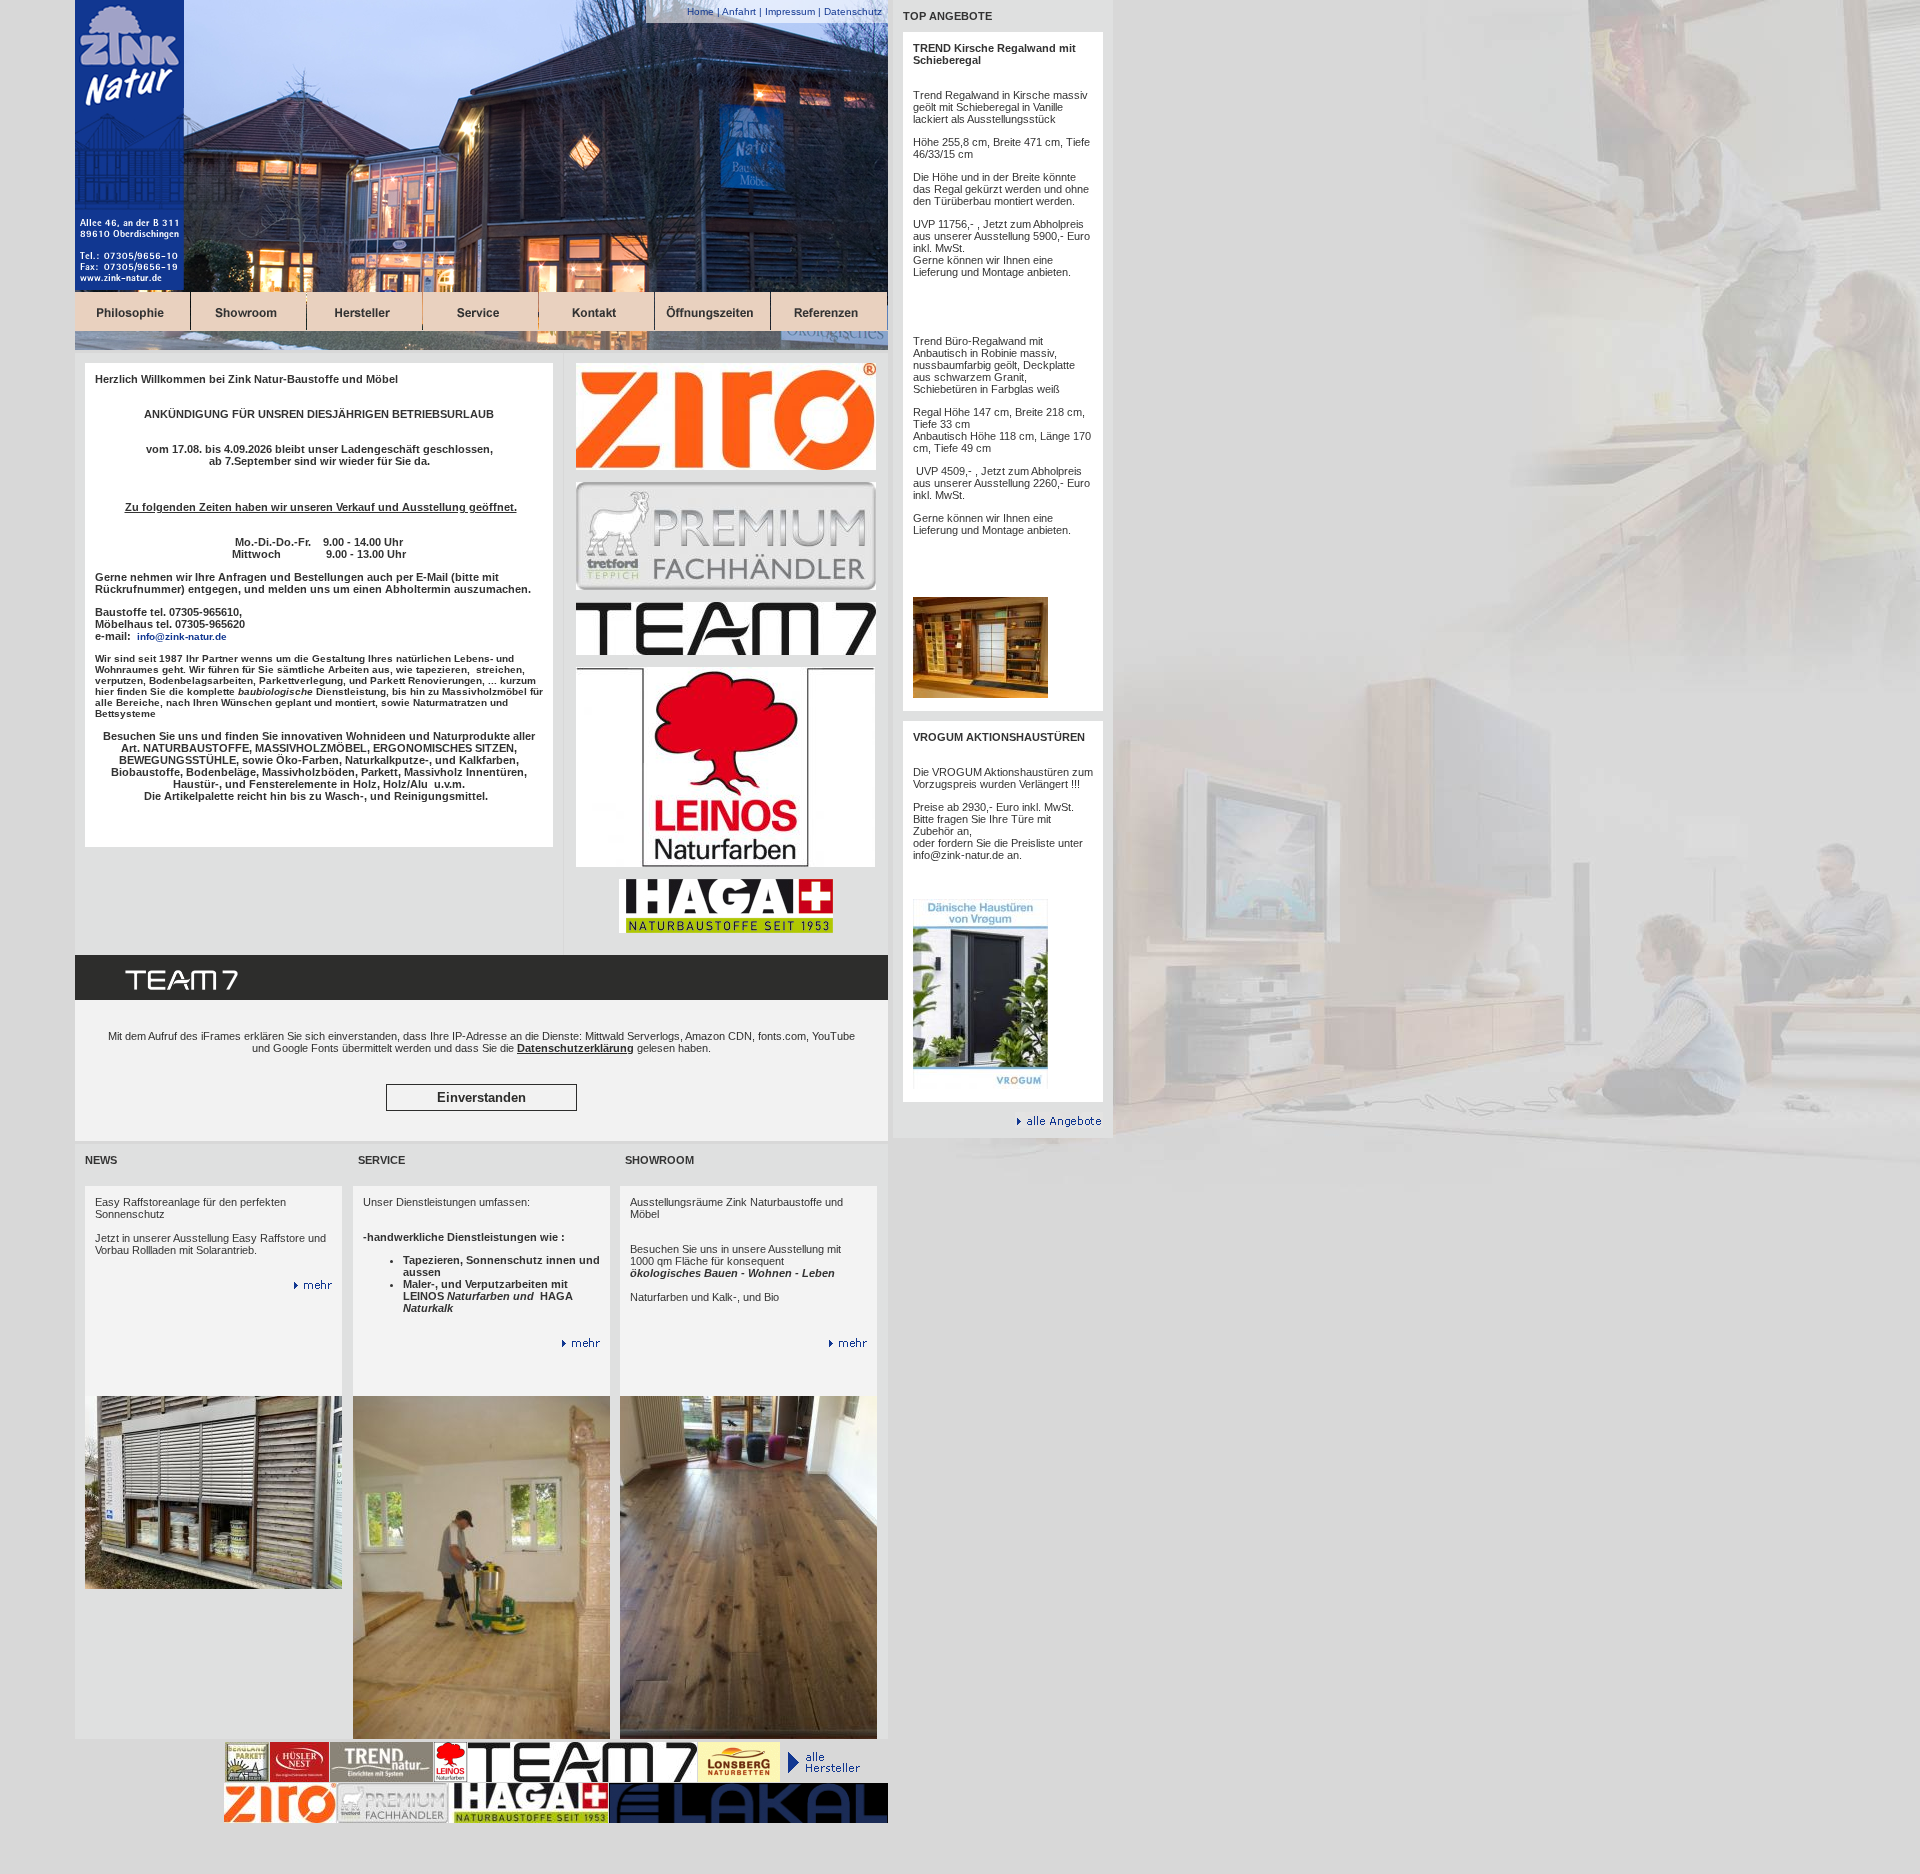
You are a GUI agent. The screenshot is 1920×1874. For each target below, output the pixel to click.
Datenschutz (853, 11)
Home (700, 11)
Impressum (790, 11)
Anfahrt (739, 11)
